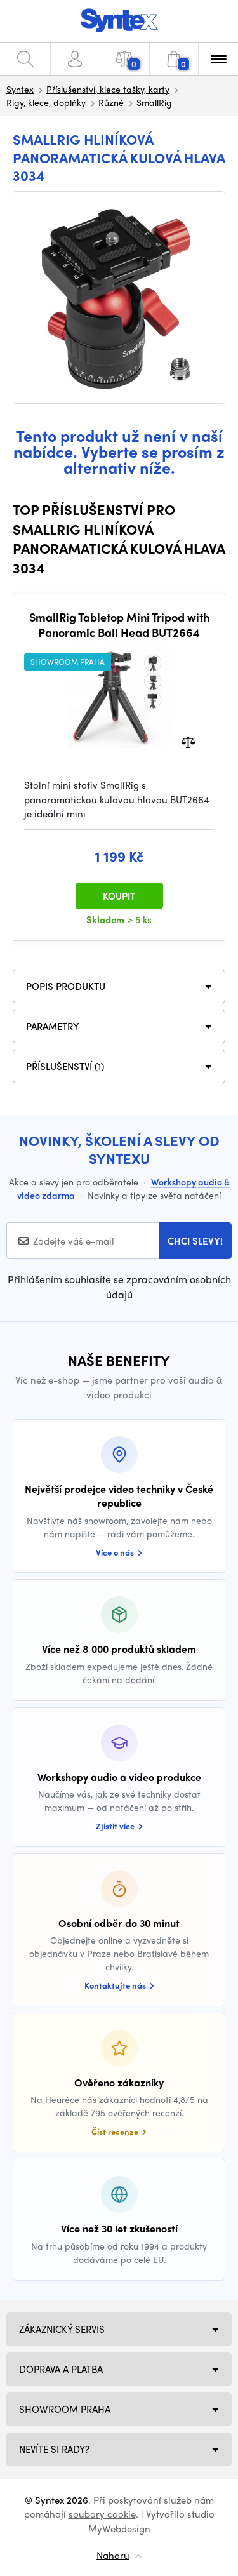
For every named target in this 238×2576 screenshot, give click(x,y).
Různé (111, 102)
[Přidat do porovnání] (188, 741)
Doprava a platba (61, 2369)
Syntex (20, 89)
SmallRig (154, 102)
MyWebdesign (119, 2528)
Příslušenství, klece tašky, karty (108, 89)
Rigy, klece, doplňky (46, 102)
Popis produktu (66, 986)
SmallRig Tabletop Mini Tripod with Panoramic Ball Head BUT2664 (119, 624)
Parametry (53, 1026)
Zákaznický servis (62, 2329)
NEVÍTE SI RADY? (54, 2449)
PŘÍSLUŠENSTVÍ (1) (65, 1066)
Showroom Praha (65, 2409)
